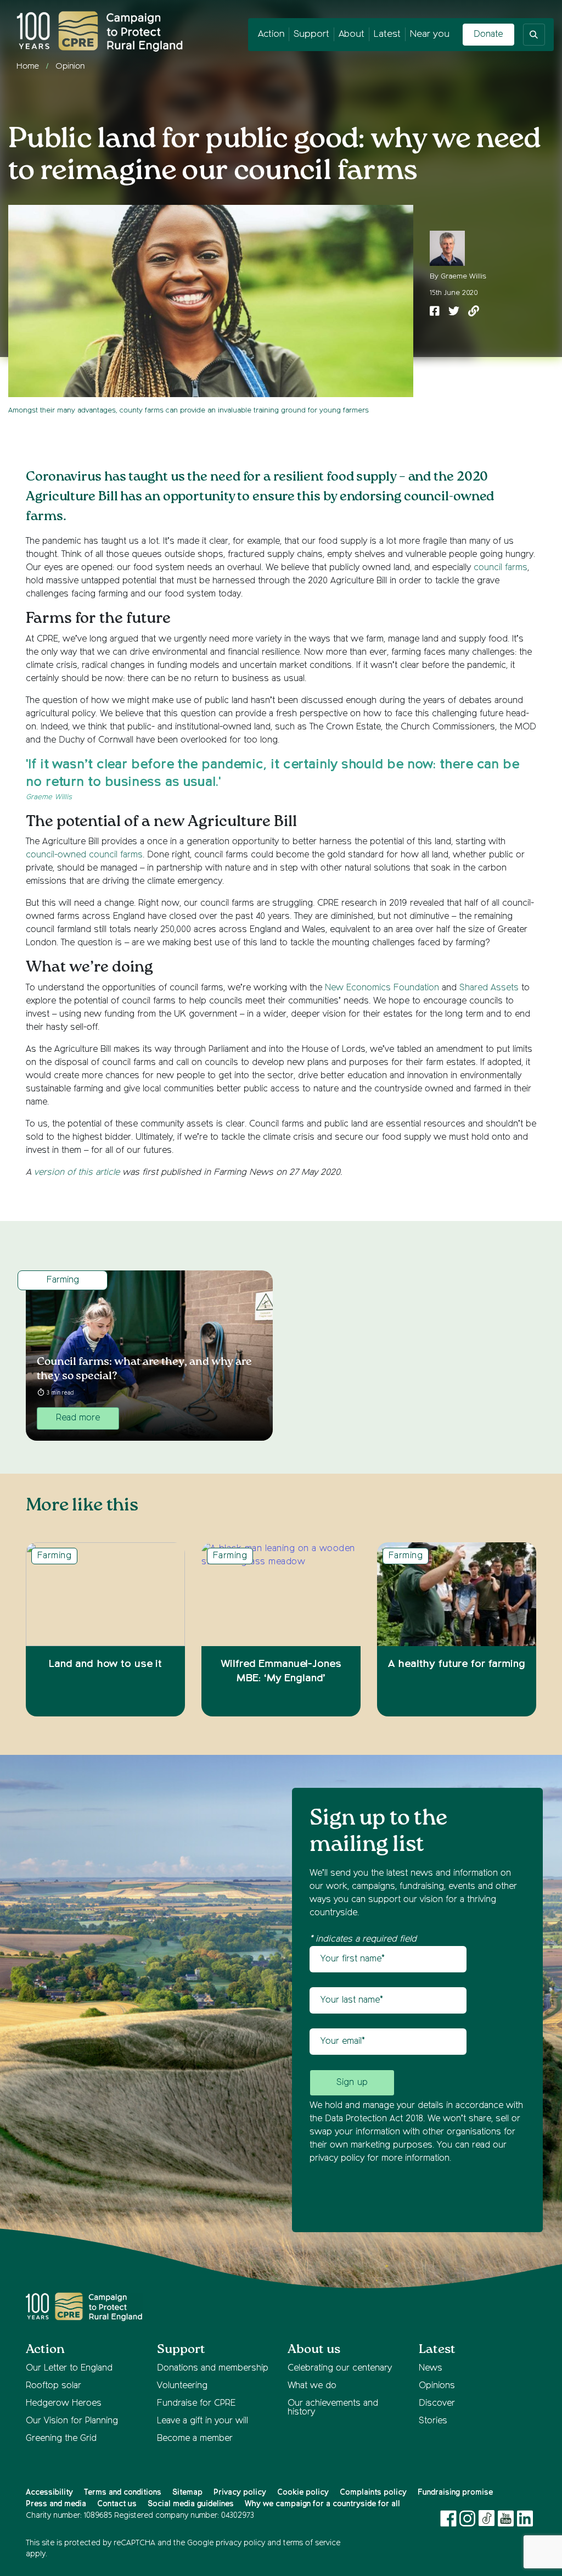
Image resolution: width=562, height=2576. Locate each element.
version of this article (77, 1173)
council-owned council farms (84, 855)
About (352, 34)
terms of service (312, 2543)
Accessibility (49, 2493)
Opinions (437, 2386)
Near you (430, 34)
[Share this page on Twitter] (454, 312)
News (431, 2368)
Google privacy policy (226, 2543)
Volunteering (182, 2386)
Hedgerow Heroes (64, 2404)
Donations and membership (213, 2368)
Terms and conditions (123, 2493)
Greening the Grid (61, 2439)
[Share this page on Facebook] (435, 312)
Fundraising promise (455, 2493)
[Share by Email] (474, 312)
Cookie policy (303, 2493)
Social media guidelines (191, 2504)
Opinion (70, 66)
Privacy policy (240, 2493)
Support (311, 34)
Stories (433, 2421)
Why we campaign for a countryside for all (322, 2504)
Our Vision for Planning (72, 2421)
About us (314, 2349)
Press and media (56, 2504)
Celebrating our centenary (340, 2368)
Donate (488, 35)
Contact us (117, 2504)
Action (271, 34)
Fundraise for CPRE (196, 2404)
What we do (312, 2386)
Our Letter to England (69, 2368)
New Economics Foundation (382, 988)
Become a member (195, 2439)
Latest (387, 34)
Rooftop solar (54, 2386)
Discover (437, 2404)
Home (28, 66)
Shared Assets (489, 988)
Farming (63, 1280)
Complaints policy (373, 2493)
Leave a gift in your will (203, 2421)
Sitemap (187, 2493)
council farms (501, 568)
